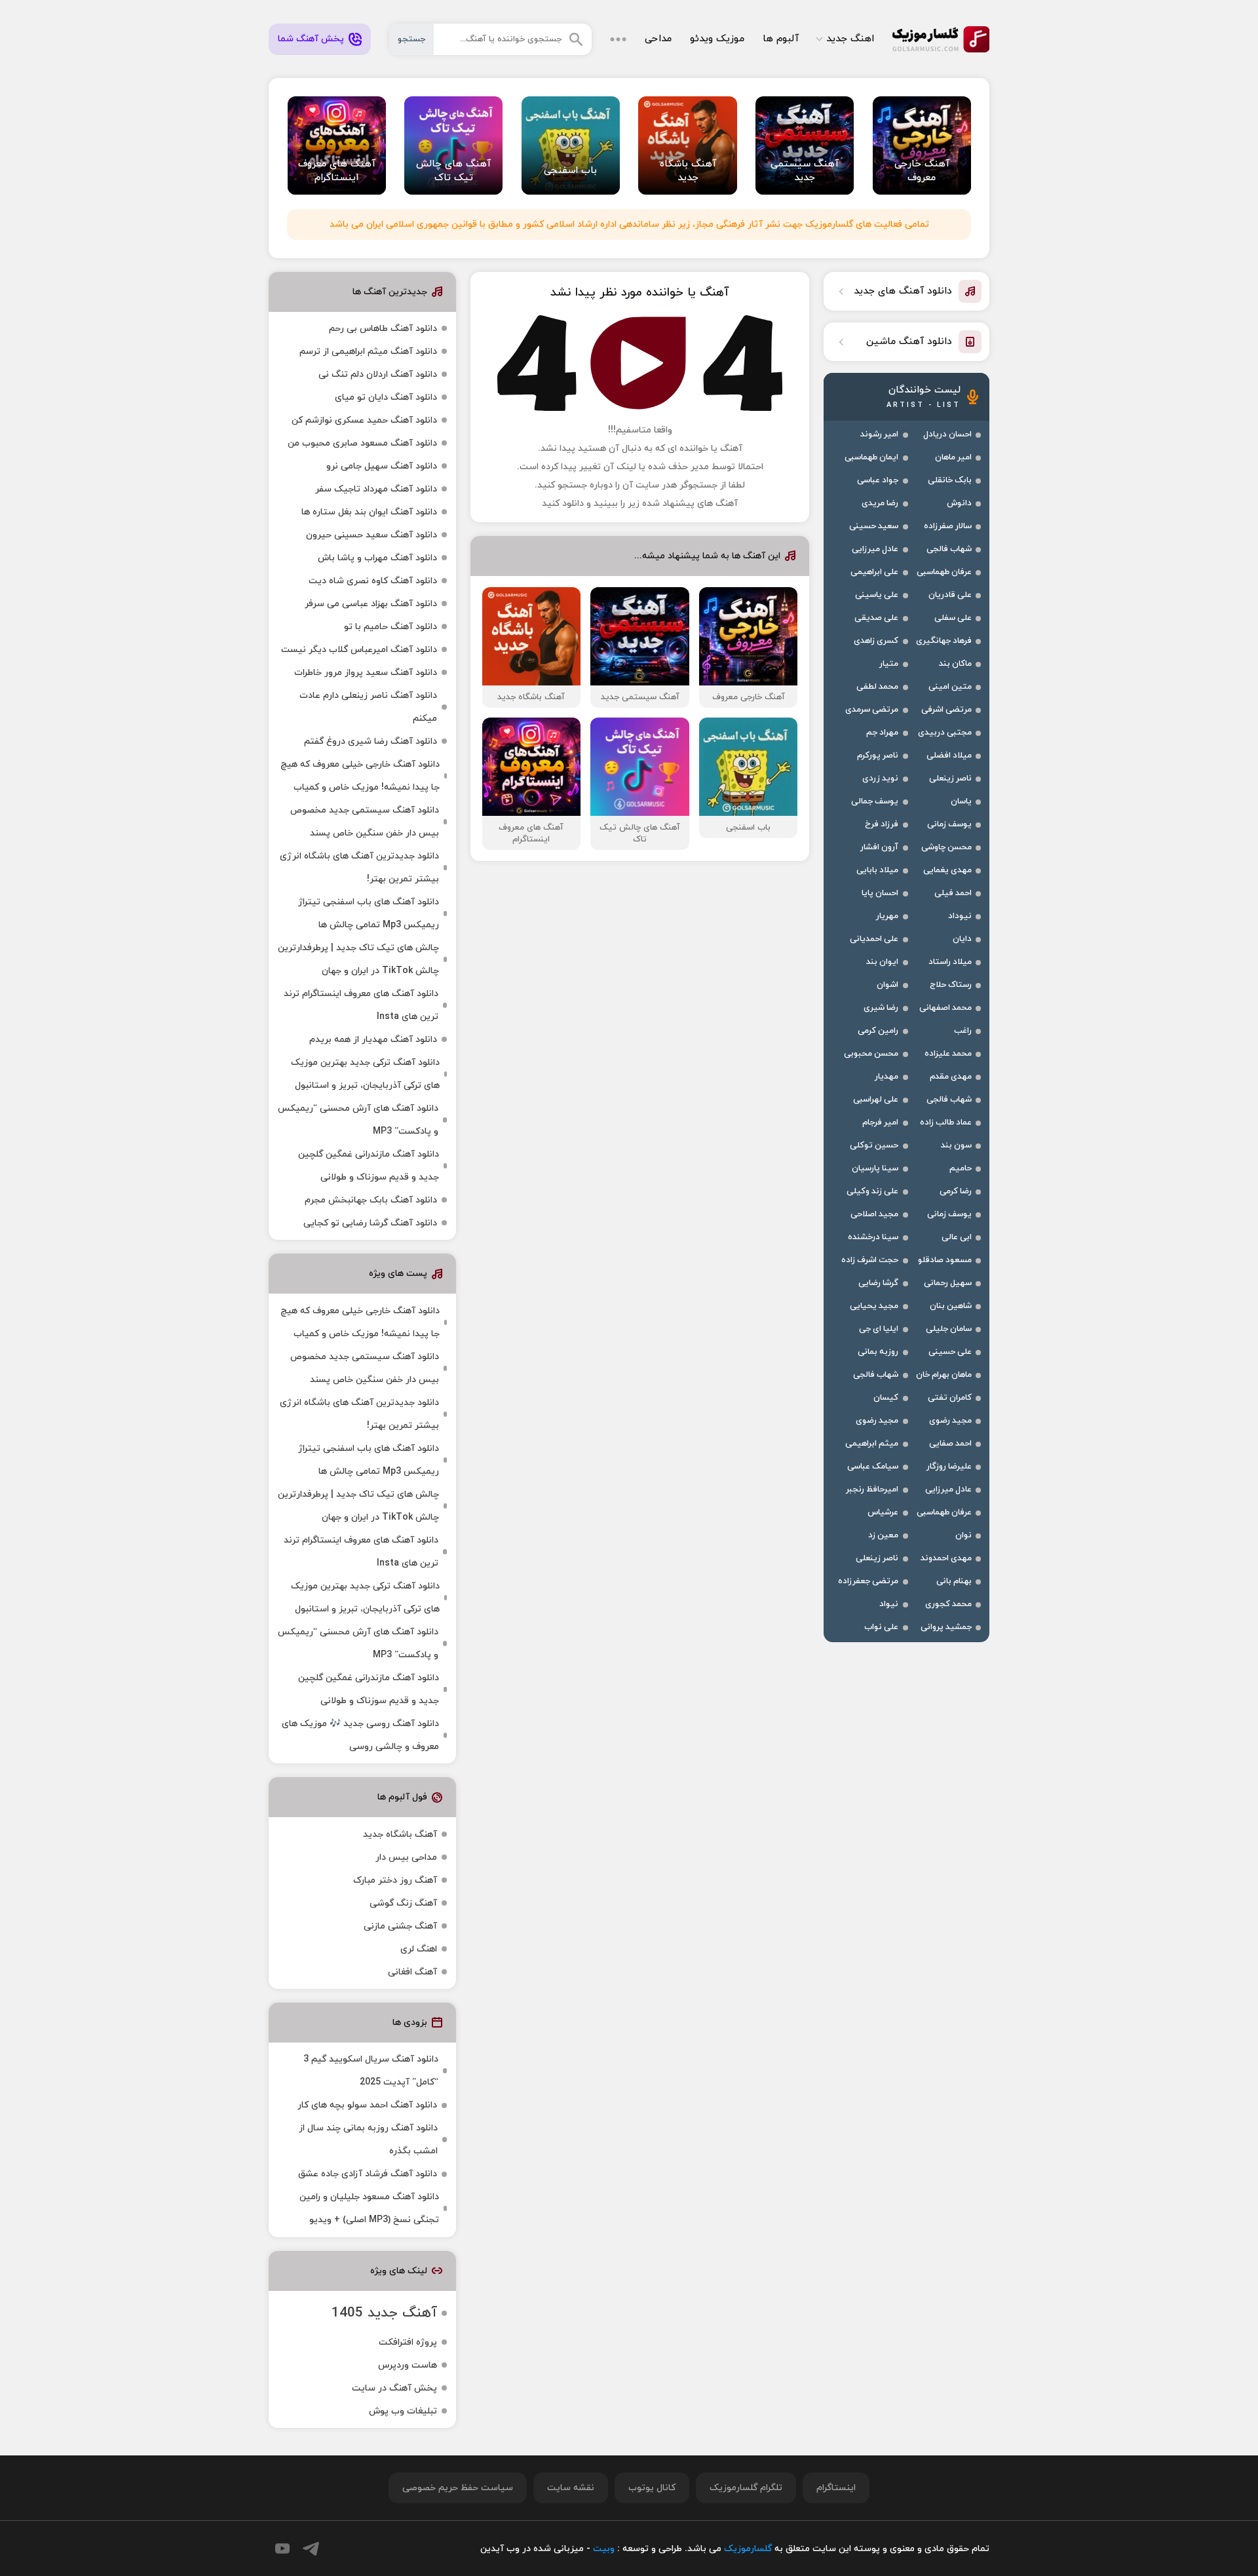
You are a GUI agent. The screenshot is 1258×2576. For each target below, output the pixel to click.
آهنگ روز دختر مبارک (395, 1880)
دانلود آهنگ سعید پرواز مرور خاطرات (366, 673)
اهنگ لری (419, 1949)
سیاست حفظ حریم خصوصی (458, 2488)
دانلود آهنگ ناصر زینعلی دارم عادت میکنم (368, 707)
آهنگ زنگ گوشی (403, 1903)
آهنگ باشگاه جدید (400, 1835)
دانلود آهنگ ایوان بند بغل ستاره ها (369, 512)
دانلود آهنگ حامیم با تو (391, 627)
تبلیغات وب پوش (403, 2411)
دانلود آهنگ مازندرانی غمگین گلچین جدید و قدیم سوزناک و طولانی (369, 1166)
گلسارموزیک (941, 39)
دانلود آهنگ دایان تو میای (386, 397)
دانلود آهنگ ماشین (909, 342)
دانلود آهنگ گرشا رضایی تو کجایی (370, 1223)
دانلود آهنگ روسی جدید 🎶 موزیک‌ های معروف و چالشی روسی (360, 1735)
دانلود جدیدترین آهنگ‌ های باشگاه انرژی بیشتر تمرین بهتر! (359, 868)
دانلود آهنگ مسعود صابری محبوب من (362, 443)
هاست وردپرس (408, 2365)
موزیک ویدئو (717, 39)
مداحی (658, 39)
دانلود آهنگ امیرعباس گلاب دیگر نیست (359, 650)
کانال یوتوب (652, 2488)
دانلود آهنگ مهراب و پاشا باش (377, 558)
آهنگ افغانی (412, 1972)
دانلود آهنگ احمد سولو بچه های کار (367, 2105)
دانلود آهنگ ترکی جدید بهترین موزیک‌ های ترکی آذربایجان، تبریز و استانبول (365, 1074)
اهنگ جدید (850, 39)
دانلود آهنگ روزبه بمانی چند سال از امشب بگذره (368, 2140)
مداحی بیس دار (406, 1857)
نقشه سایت (571, 2488)
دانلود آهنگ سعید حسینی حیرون (372, 535)
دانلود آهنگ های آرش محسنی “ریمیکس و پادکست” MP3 (358, 1120)
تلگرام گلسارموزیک (746, 2488)
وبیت (604, 2549)
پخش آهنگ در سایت (394, 2388)
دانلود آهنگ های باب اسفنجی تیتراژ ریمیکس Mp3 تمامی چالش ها (369, 913)
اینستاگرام (836, 2488)
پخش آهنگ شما (311, 39)
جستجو (411, 39)
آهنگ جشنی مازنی (400, 1926)
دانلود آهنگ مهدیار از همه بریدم (373, 1040)
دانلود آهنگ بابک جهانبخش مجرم (371, 1200)
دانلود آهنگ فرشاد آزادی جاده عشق (368, 2174)
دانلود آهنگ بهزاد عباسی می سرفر (371, 604)
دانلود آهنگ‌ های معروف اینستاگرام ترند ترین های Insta (361, 1005)
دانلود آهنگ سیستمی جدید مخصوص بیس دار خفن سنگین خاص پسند (365, 822)
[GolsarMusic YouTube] (282, 2548)
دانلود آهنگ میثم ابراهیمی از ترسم (368, 352)
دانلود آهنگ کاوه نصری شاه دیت (373, 581)
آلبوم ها (781, 39)
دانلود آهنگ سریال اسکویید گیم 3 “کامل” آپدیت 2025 (371, 2071)
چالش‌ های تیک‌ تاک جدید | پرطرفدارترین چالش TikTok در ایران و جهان (358, 959)
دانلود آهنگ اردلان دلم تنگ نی (378, 375)
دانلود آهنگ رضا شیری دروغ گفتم (371, 741)
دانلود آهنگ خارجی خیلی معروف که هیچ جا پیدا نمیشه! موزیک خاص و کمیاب (360, 776)
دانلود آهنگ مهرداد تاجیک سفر (376, 489)
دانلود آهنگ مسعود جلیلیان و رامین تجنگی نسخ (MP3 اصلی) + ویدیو (369, 2208)
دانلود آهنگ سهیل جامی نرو (382, 466)
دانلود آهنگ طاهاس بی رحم (383, 329)
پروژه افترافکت (408, 2342)
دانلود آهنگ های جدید (903, 291)
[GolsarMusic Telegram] (311, 2549)
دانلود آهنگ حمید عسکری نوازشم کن (364, 420)
